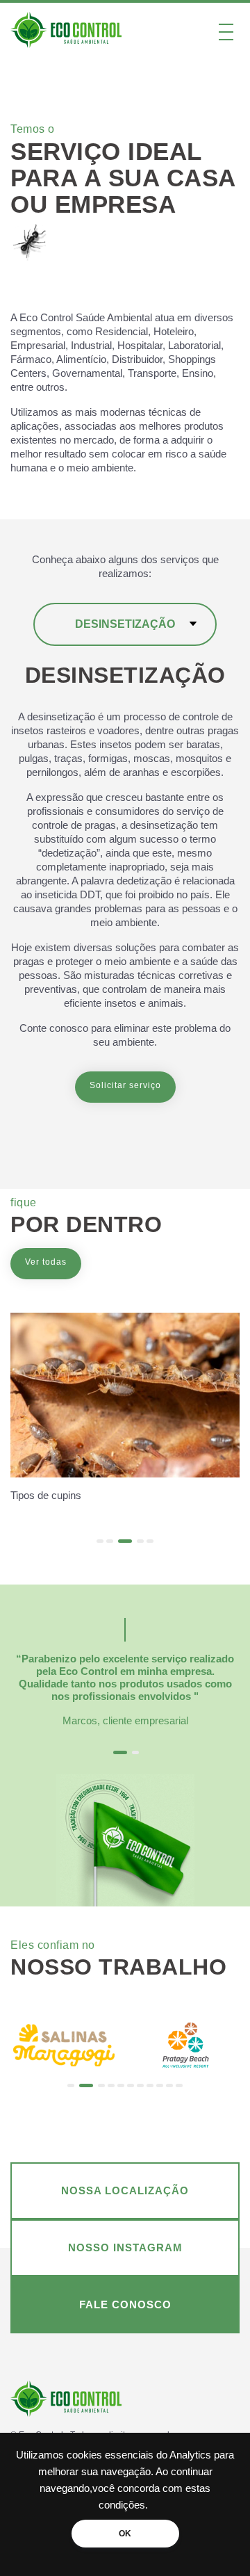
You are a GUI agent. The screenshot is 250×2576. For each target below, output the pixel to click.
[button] (100, 1541)
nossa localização (125, 2190)
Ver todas (46, 1262)
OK (125, 2534)
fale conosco (125, 2304)
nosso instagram (125, 2247)
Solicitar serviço (125, 1085)
